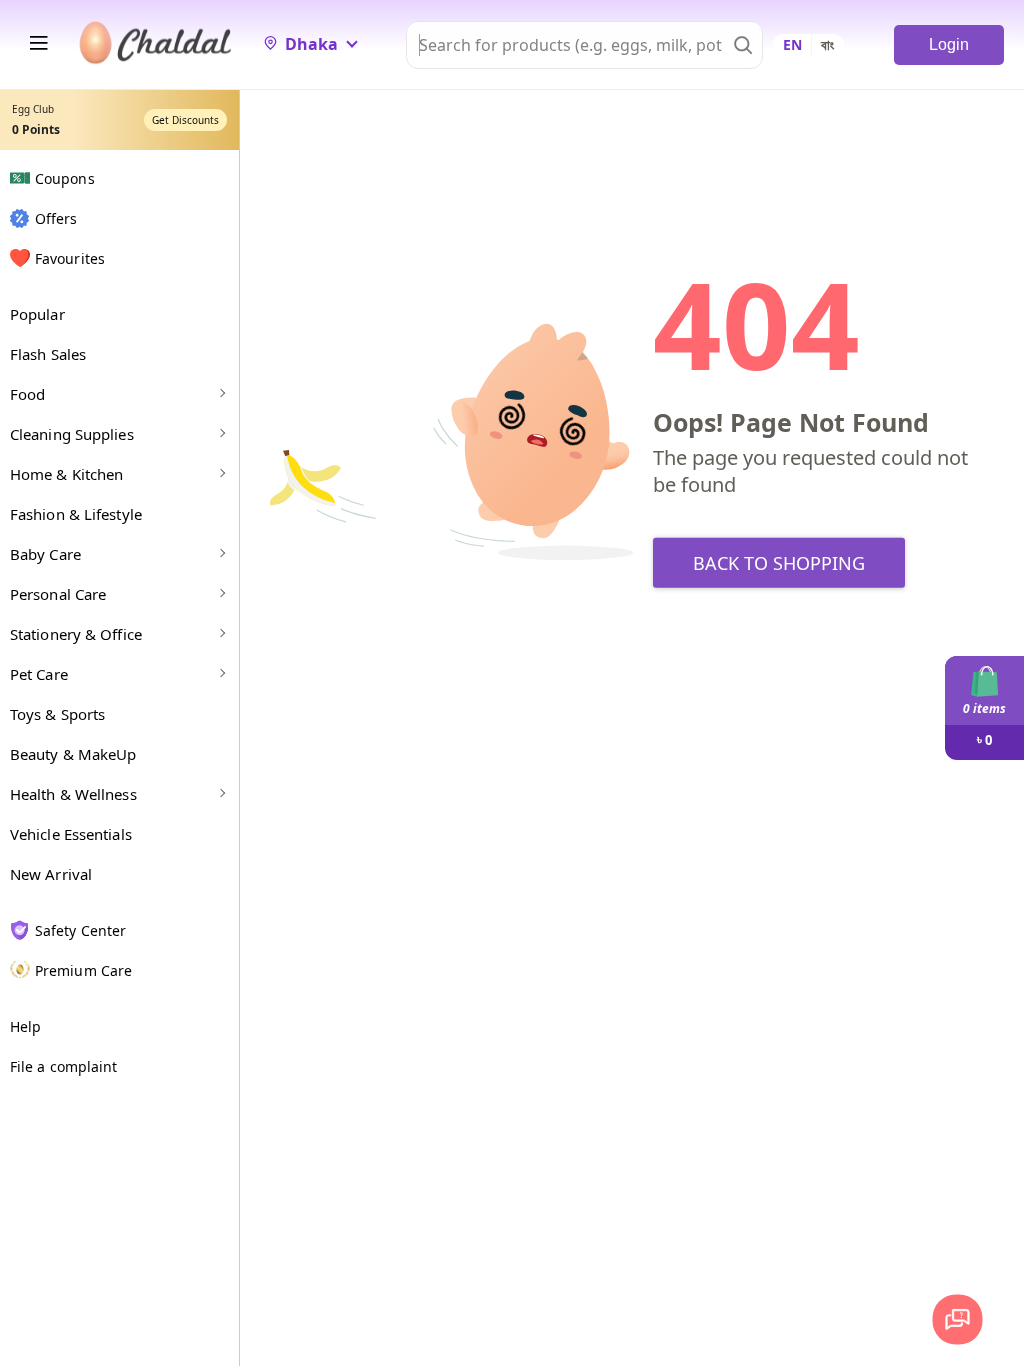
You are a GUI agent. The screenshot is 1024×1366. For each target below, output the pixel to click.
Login (949, 44)
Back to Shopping (779, 563)
